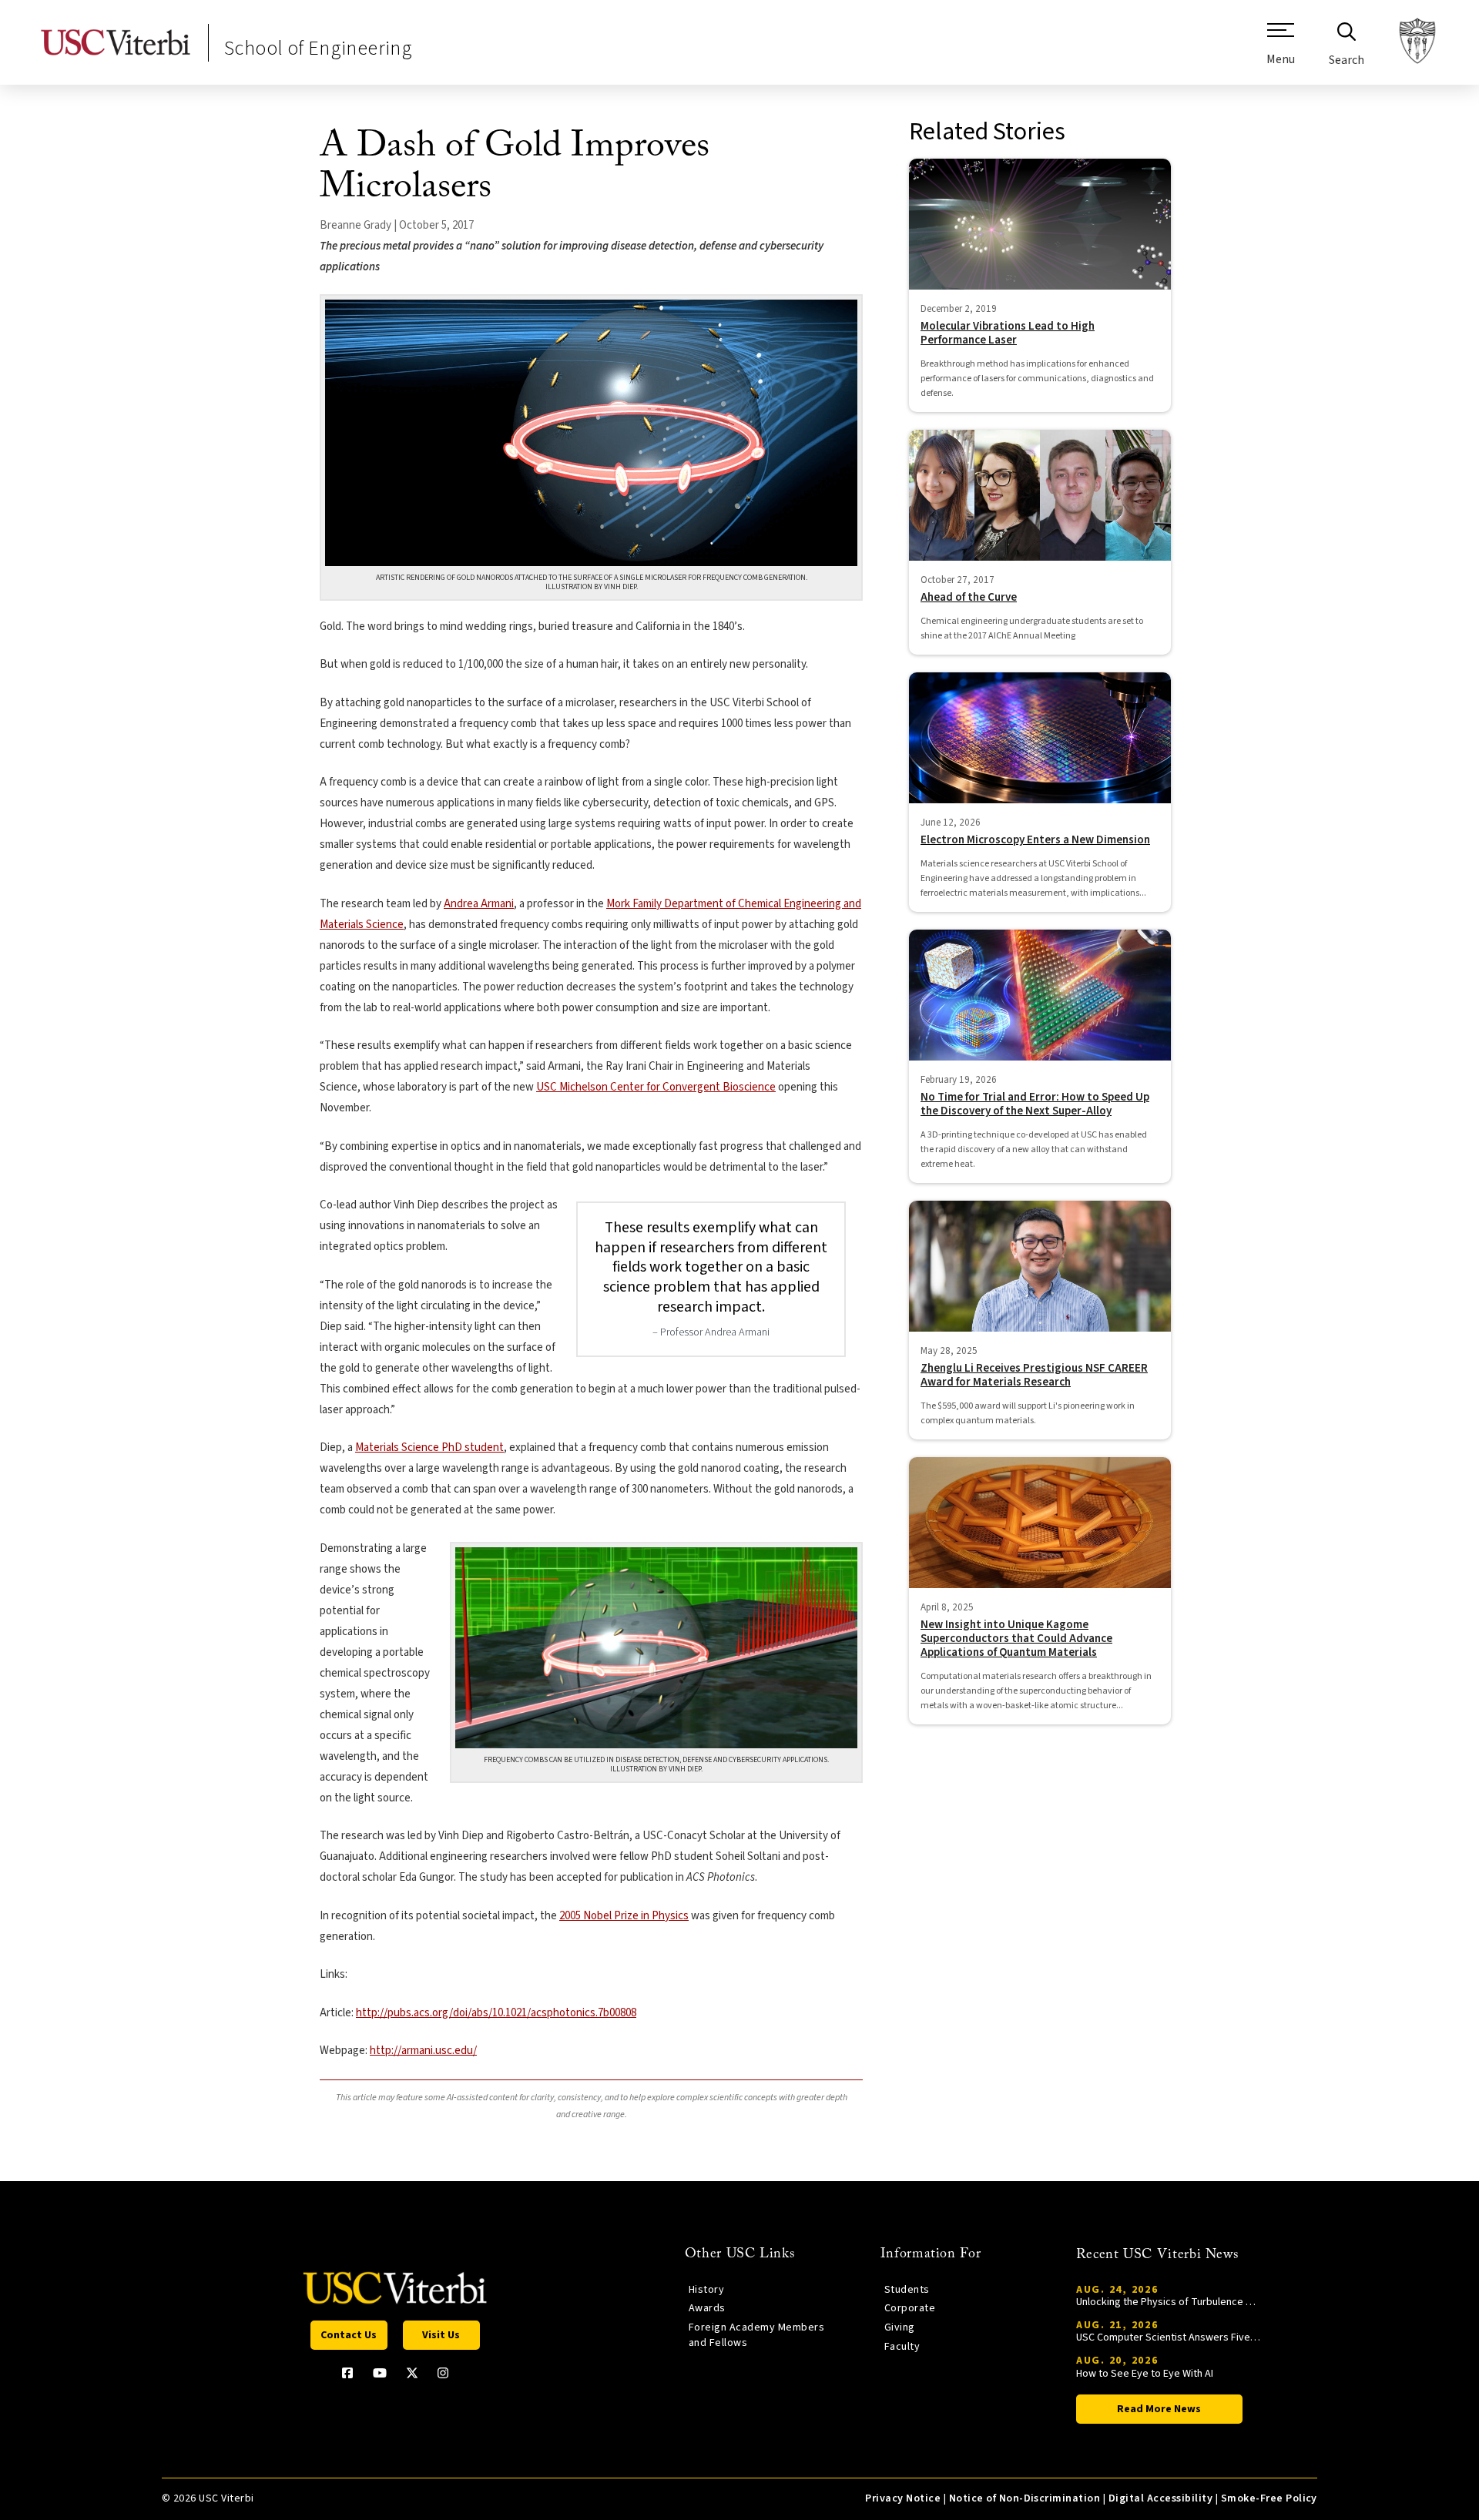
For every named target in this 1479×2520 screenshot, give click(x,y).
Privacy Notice (903, 2498)
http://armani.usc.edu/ (423, 2051)
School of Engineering (318, 48)
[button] (1281, 50)
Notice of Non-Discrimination (1025, 2498)
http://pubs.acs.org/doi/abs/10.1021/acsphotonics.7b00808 (496, 2013)
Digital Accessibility (1160, 2498)
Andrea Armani (479, 904)
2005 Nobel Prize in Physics (624, 1916)
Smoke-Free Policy (1269, 2498)
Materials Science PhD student (429, 1448)
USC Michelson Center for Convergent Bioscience (656, 1087)
